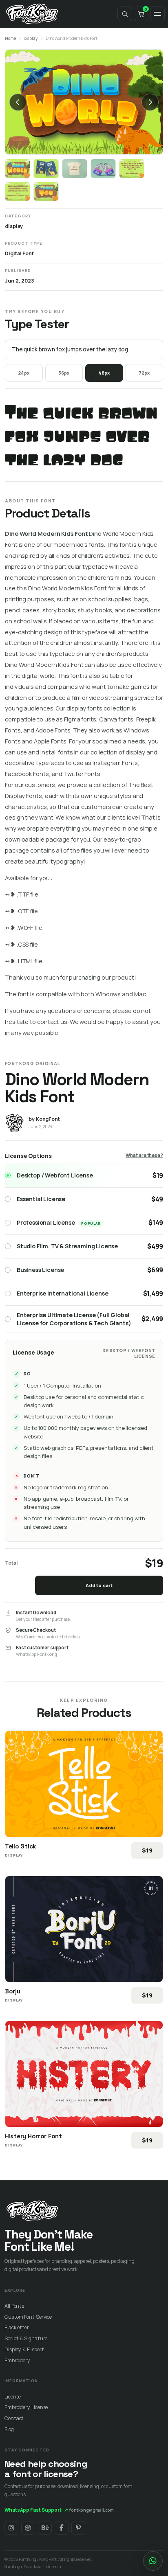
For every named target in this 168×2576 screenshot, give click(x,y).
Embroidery (17, 2360)
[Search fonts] (125, 14)
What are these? (144, 1155)
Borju (13, 1991)
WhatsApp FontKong (36, 1654)
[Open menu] (157, 14)
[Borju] (84, 1929)
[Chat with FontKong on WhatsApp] (153, 2561)
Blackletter (17, 2327)
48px (104, 373)
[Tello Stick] (84, 1784)
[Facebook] (62, 2528)
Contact (14, 2418)
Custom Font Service (28, 2317)
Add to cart (99, 1585)
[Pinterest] (78, 2528)
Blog (9, 2429)
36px (64, 373)
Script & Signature (26, 2338)
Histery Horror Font (33, 2136)
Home (10, 38)
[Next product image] (150, 102)
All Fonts (14, 2306)
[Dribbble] (28, 2528)
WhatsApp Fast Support (36, 2510)
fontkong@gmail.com (92, 2510)
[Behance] (45, 2528)
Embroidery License (26, 2407)
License (13, 2397)
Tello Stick (20, 1846)
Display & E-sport (24, 2349)
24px (24, 373)
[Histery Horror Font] (84, 2074)
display (31, 38)
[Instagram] (11, 2528)
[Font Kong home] (32, 14)
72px (144, 373)
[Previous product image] (18, 102)
